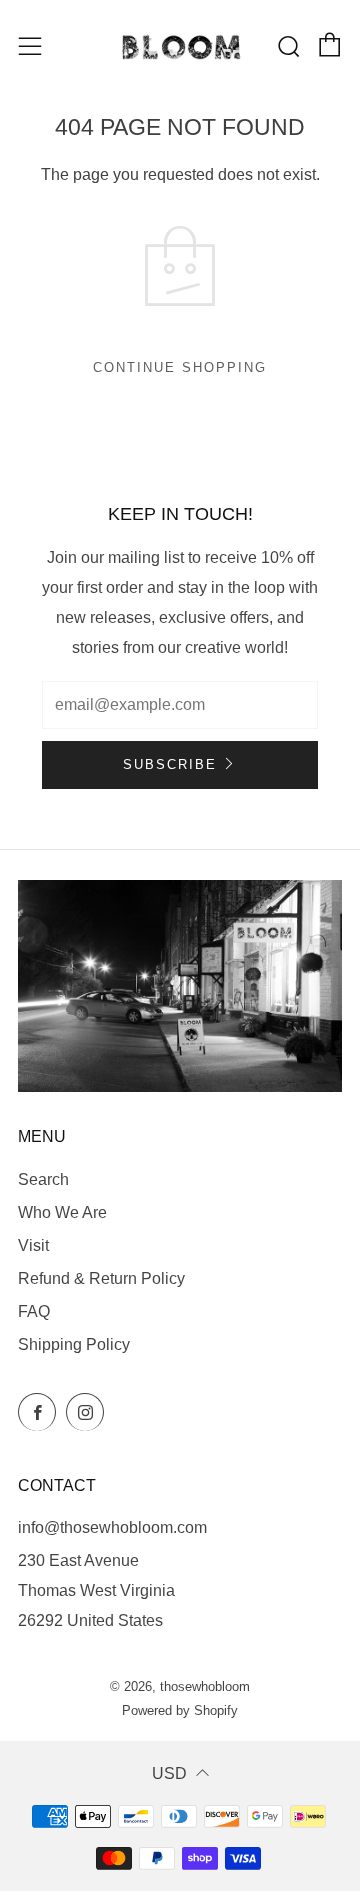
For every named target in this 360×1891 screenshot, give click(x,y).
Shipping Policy (74, 1344)
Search (43, 1179)
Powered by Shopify (180, 1710)
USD (169, 1773)
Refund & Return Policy (101, 1278)
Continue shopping (180, 367)
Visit (33, 1245)
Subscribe (170, 764)
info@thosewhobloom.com (112, 1527)
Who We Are (62, 1212)
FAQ (34, 1311)
